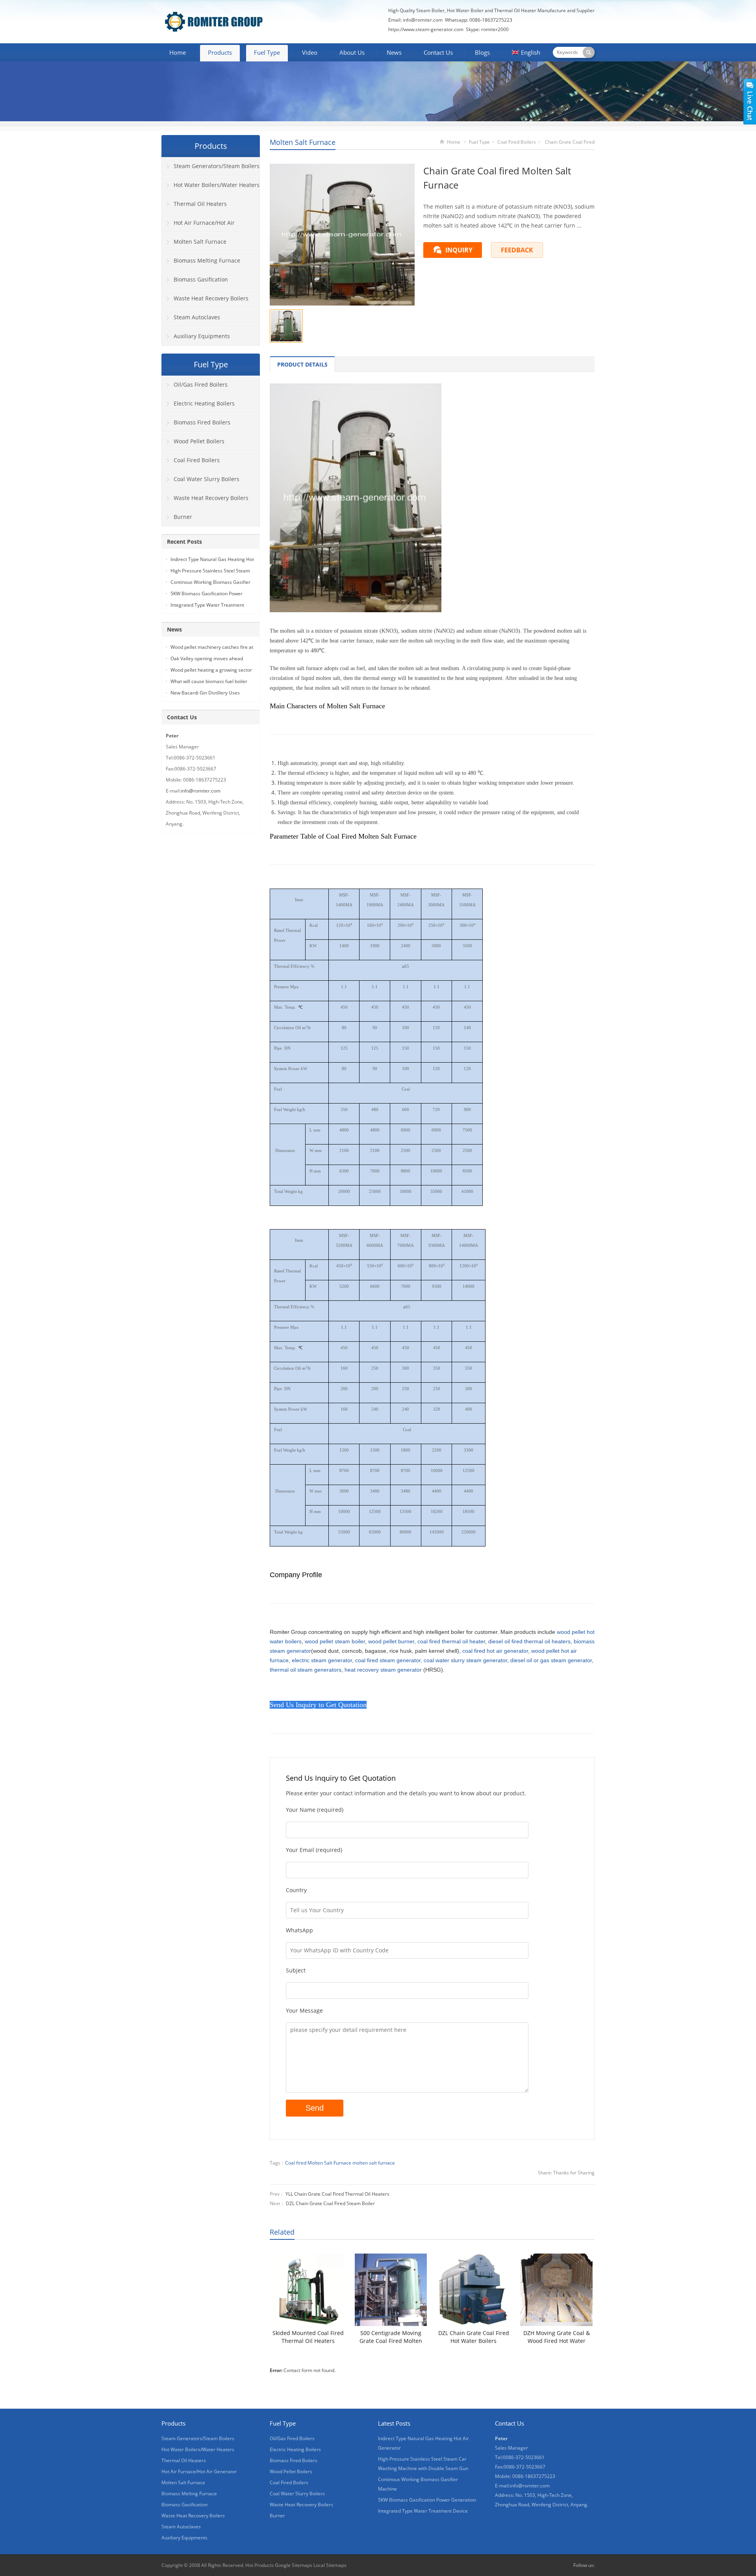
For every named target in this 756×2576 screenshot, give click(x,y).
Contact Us (438, 52)
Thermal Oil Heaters (200, 204)
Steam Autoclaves (197, 317)
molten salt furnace (374, 2163)
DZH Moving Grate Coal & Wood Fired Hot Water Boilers (557, 2337)
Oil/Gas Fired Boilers (201, 384)
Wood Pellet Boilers (199, 441)
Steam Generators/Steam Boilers (217, 166)
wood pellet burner (391, 1641)
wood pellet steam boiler (335, 1641)
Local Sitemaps (330, 2565)
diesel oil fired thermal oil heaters (529, 1641)
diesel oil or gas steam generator (551, 1660)
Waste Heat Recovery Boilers (211, 298)
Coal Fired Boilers (517, 142)
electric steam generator (322, 1660)
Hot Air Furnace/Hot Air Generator (198, 226)
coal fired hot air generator (495, 1651)
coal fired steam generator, (389, 1660)
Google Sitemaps (294, 2565)
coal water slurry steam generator (465, 1660)
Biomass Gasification (201, 279)
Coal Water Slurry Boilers (207, 479)
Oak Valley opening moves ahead (207, 658)
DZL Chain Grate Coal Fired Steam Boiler (330, 2203)
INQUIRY (459, 250)
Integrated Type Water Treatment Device (423, 2511)
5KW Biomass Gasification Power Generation (427, 2500)
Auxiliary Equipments (202, 336)
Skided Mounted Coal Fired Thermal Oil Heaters (308, 2337)
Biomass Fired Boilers (202, 422)
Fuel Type (267, 52)
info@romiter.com (422, 20)
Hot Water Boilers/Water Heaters (217, 185)
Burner (183, 517)
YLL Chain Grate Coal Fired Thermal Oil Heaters (337, 2194)
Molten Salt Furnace (303, 142)
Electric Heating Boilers (204, 403)
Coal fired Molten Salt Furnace (318, 2163)
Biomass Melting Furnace (207, 260)
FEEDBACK (517, 250)
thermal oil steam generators (306, 1670)
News (394, 52)
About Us (352, 52)
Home (178, 52)
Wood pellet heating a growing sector (211, 670)
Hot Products (259, 2565)
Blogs (482, 52)
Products (220, 52)
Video (310, 52)
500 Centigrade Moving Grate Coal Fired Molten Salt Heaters (391, 2337)
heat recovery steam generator (383, 1670)
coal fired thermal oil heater (451, 1641)
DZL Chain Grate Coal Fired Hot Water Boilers (474, 2337)
